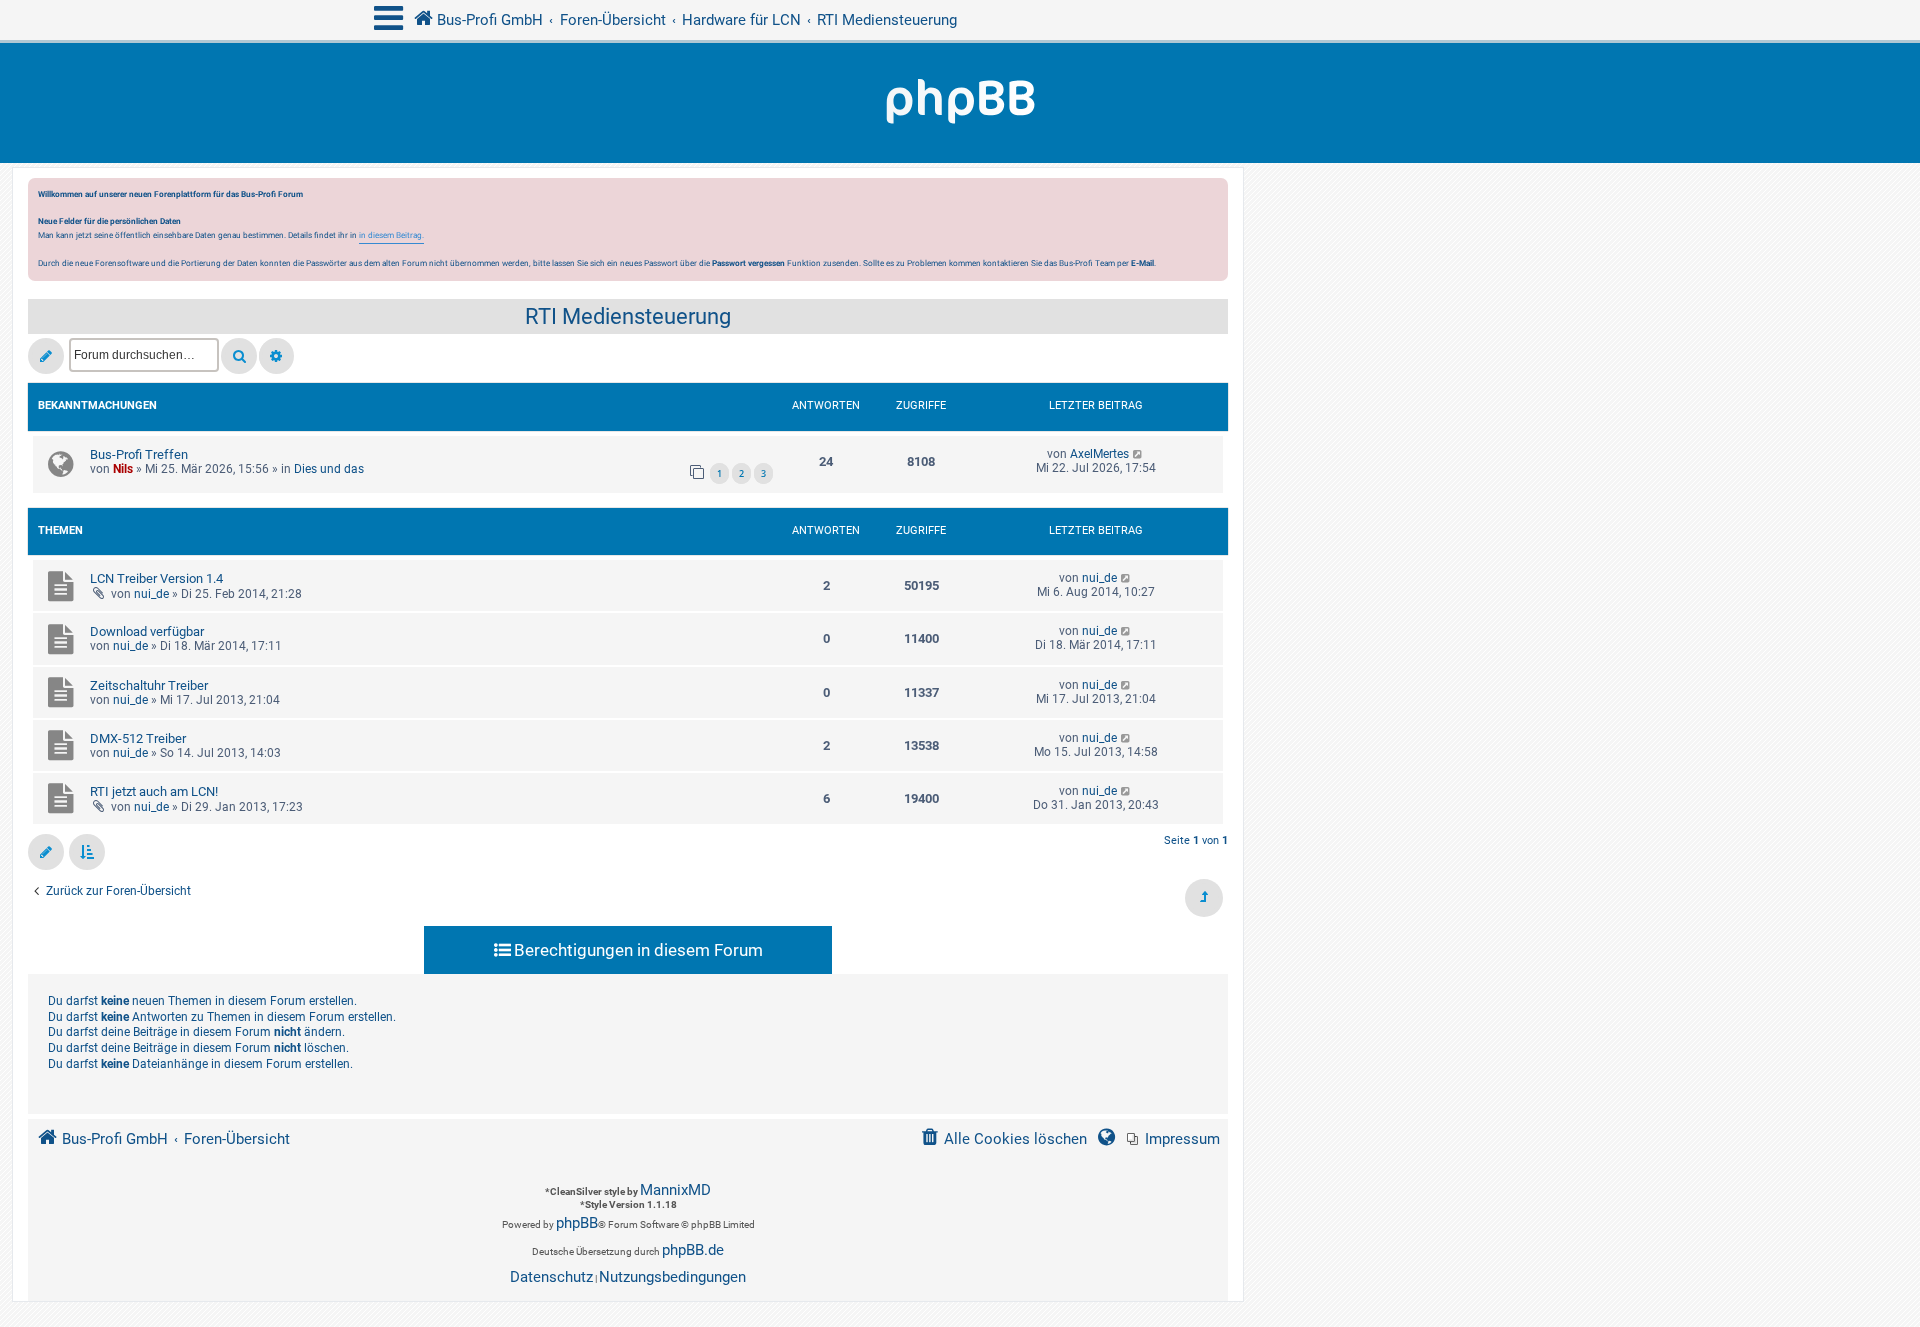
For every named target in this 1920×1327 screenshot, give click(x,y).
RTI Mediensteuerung (628, 316)
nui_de (151, 594)
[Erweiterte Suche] (276, 356)
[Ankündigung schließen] (1215, 198)
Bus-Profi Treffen (139, 454)
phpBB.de (693, 1250)
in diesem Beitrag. (391, 235)
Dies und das (329, 469)
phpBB (577, 1223)
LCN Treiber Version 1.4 (156, 578)
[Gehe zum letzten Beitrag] (1138, 454)
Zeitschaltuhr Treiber (149, 685)
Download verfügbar (147, 631)
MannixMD (675, 1190)
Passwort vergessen (748, 263)
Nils (123, 469)
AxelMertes (1099, 454)
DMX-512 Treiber (138, 738)
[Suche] (239, 356)
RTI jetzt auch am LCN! (154, 791)
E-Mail (1142, 263)
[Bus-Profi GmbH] (960, 103)
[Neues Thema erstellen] (46, 356)
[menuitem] (1173, 1139)
